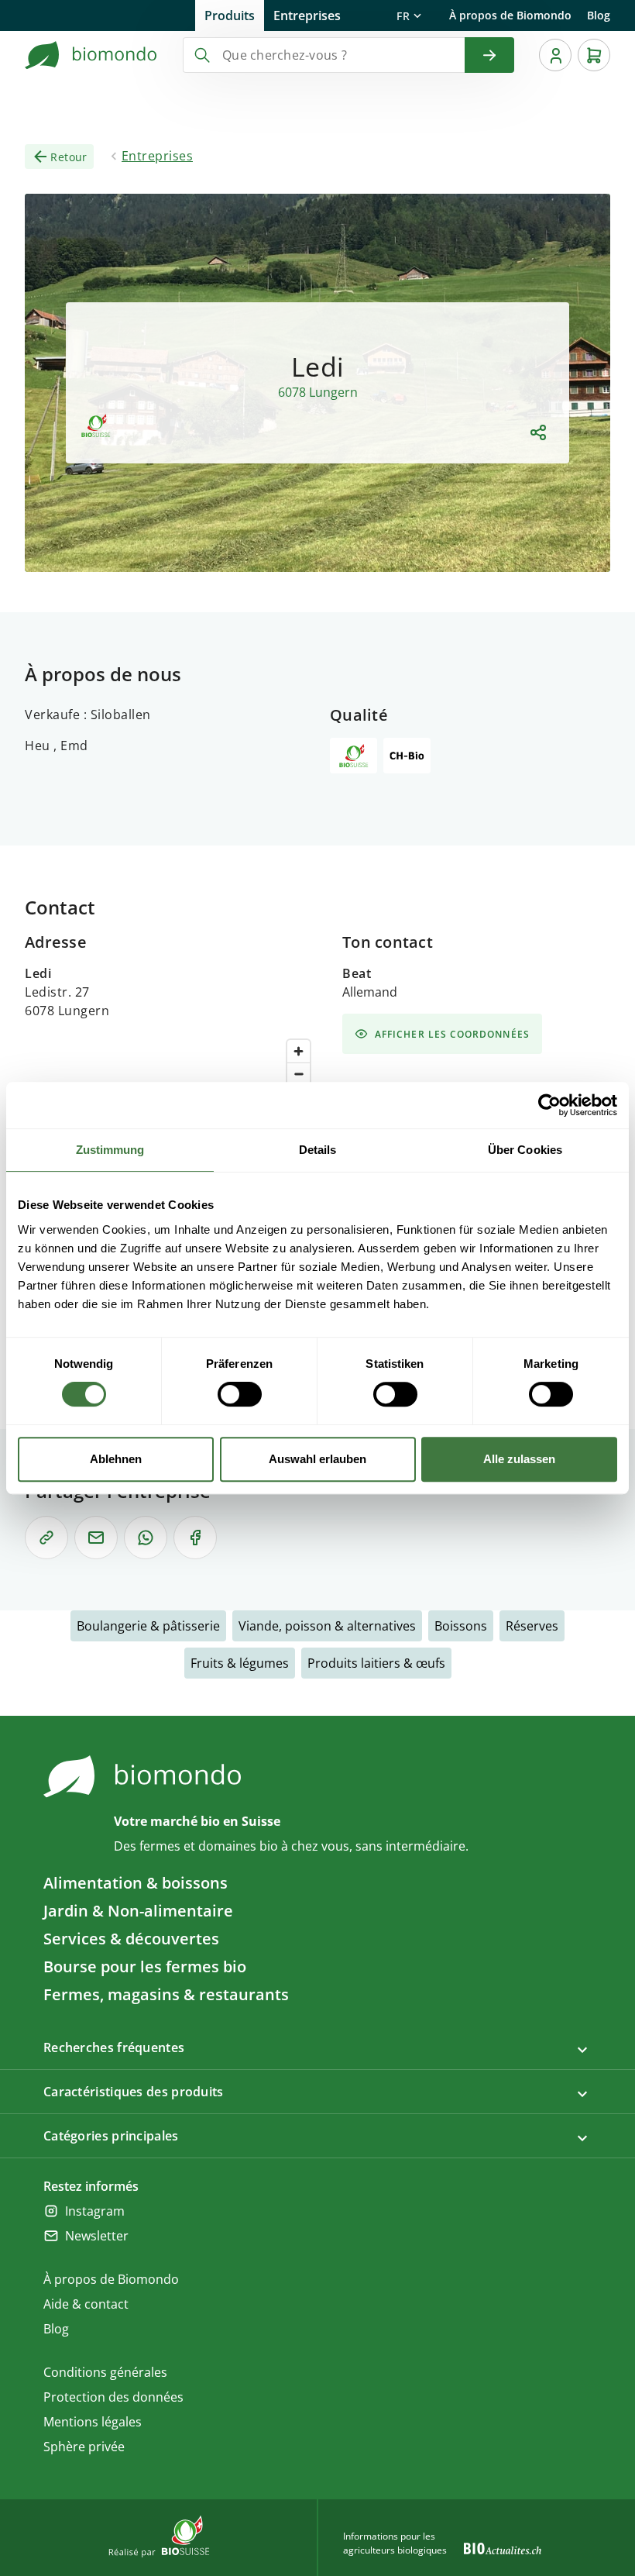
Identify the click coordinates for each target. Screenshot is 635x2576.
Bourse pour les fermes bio (145, 1966)
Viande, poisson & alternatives (327, 1626)
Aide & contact (86, 2304)
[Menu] (555, 55)
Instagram (95, 2211)
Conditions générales (105, 2372)
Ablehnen (116, 1459)
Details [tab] (318, 1150)
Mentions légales (93, 2422)
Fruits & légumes (240, 1663)
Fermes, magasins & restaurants (166, 1994)
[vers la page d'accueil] (91, 55)
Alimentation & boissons (136, 1883)
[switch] (240, 1394)
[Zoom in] (299, 1051)
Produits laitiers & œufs (376, 1663)
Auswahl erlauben (317, 1459)
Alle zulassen (519, 1459)
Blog (599, 15)
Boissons (461, 1626)
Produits (230, 15)
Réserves (532, 1626)
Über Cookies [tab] (525, 1150)
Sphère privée (84, 2447)
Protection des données (113, 2397)
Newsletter (97, 2236)
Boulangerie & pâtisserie (148, 1626)
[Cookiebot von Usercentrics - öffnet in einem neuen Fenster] (549, 1105)
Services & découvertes (131, 1939)
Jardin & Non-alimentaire (138, 1911)
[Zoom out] (299, 1074)
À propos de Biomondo (510, 15)
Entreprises (307, 15)
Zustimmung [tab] (110, 1150)
